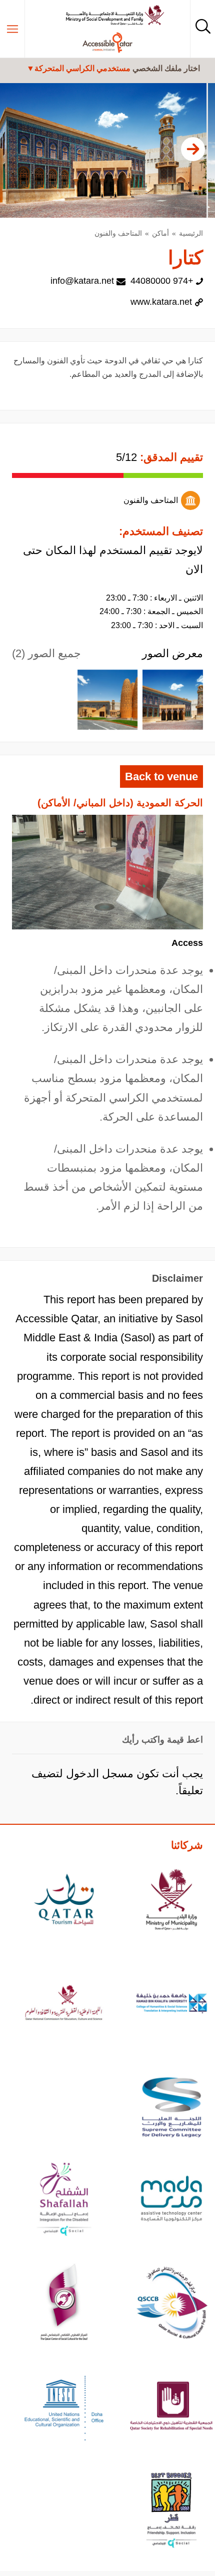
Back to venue (161, 777)
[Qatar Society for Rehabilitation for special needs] (172, 2408)
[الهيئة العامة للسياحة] (64, 1901)
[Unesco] (64, 2408)
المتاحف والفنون (118, 233)
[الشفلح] (64, 2200)
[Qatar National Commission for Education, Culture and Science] (64, 2005)
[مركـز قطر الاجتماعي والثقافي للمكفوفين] (172, 2304)
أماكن (160, 233)
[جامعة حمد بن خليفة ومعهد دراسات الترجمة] (172, 2005)
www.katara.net (161, 302)
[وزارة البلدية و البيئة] (172, 1901)
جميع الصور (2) (46, 653)
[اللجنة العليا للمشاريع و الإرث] (172, 2109)
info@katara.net (82, 281)
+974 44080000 (162, 281)
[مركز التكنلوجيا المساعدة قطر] (172, 2200)
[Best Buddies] (172, 2511)
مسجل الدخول (100, 1773)
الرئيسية (191, 233)
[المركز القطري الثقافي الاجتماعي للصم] (64, 2304)
